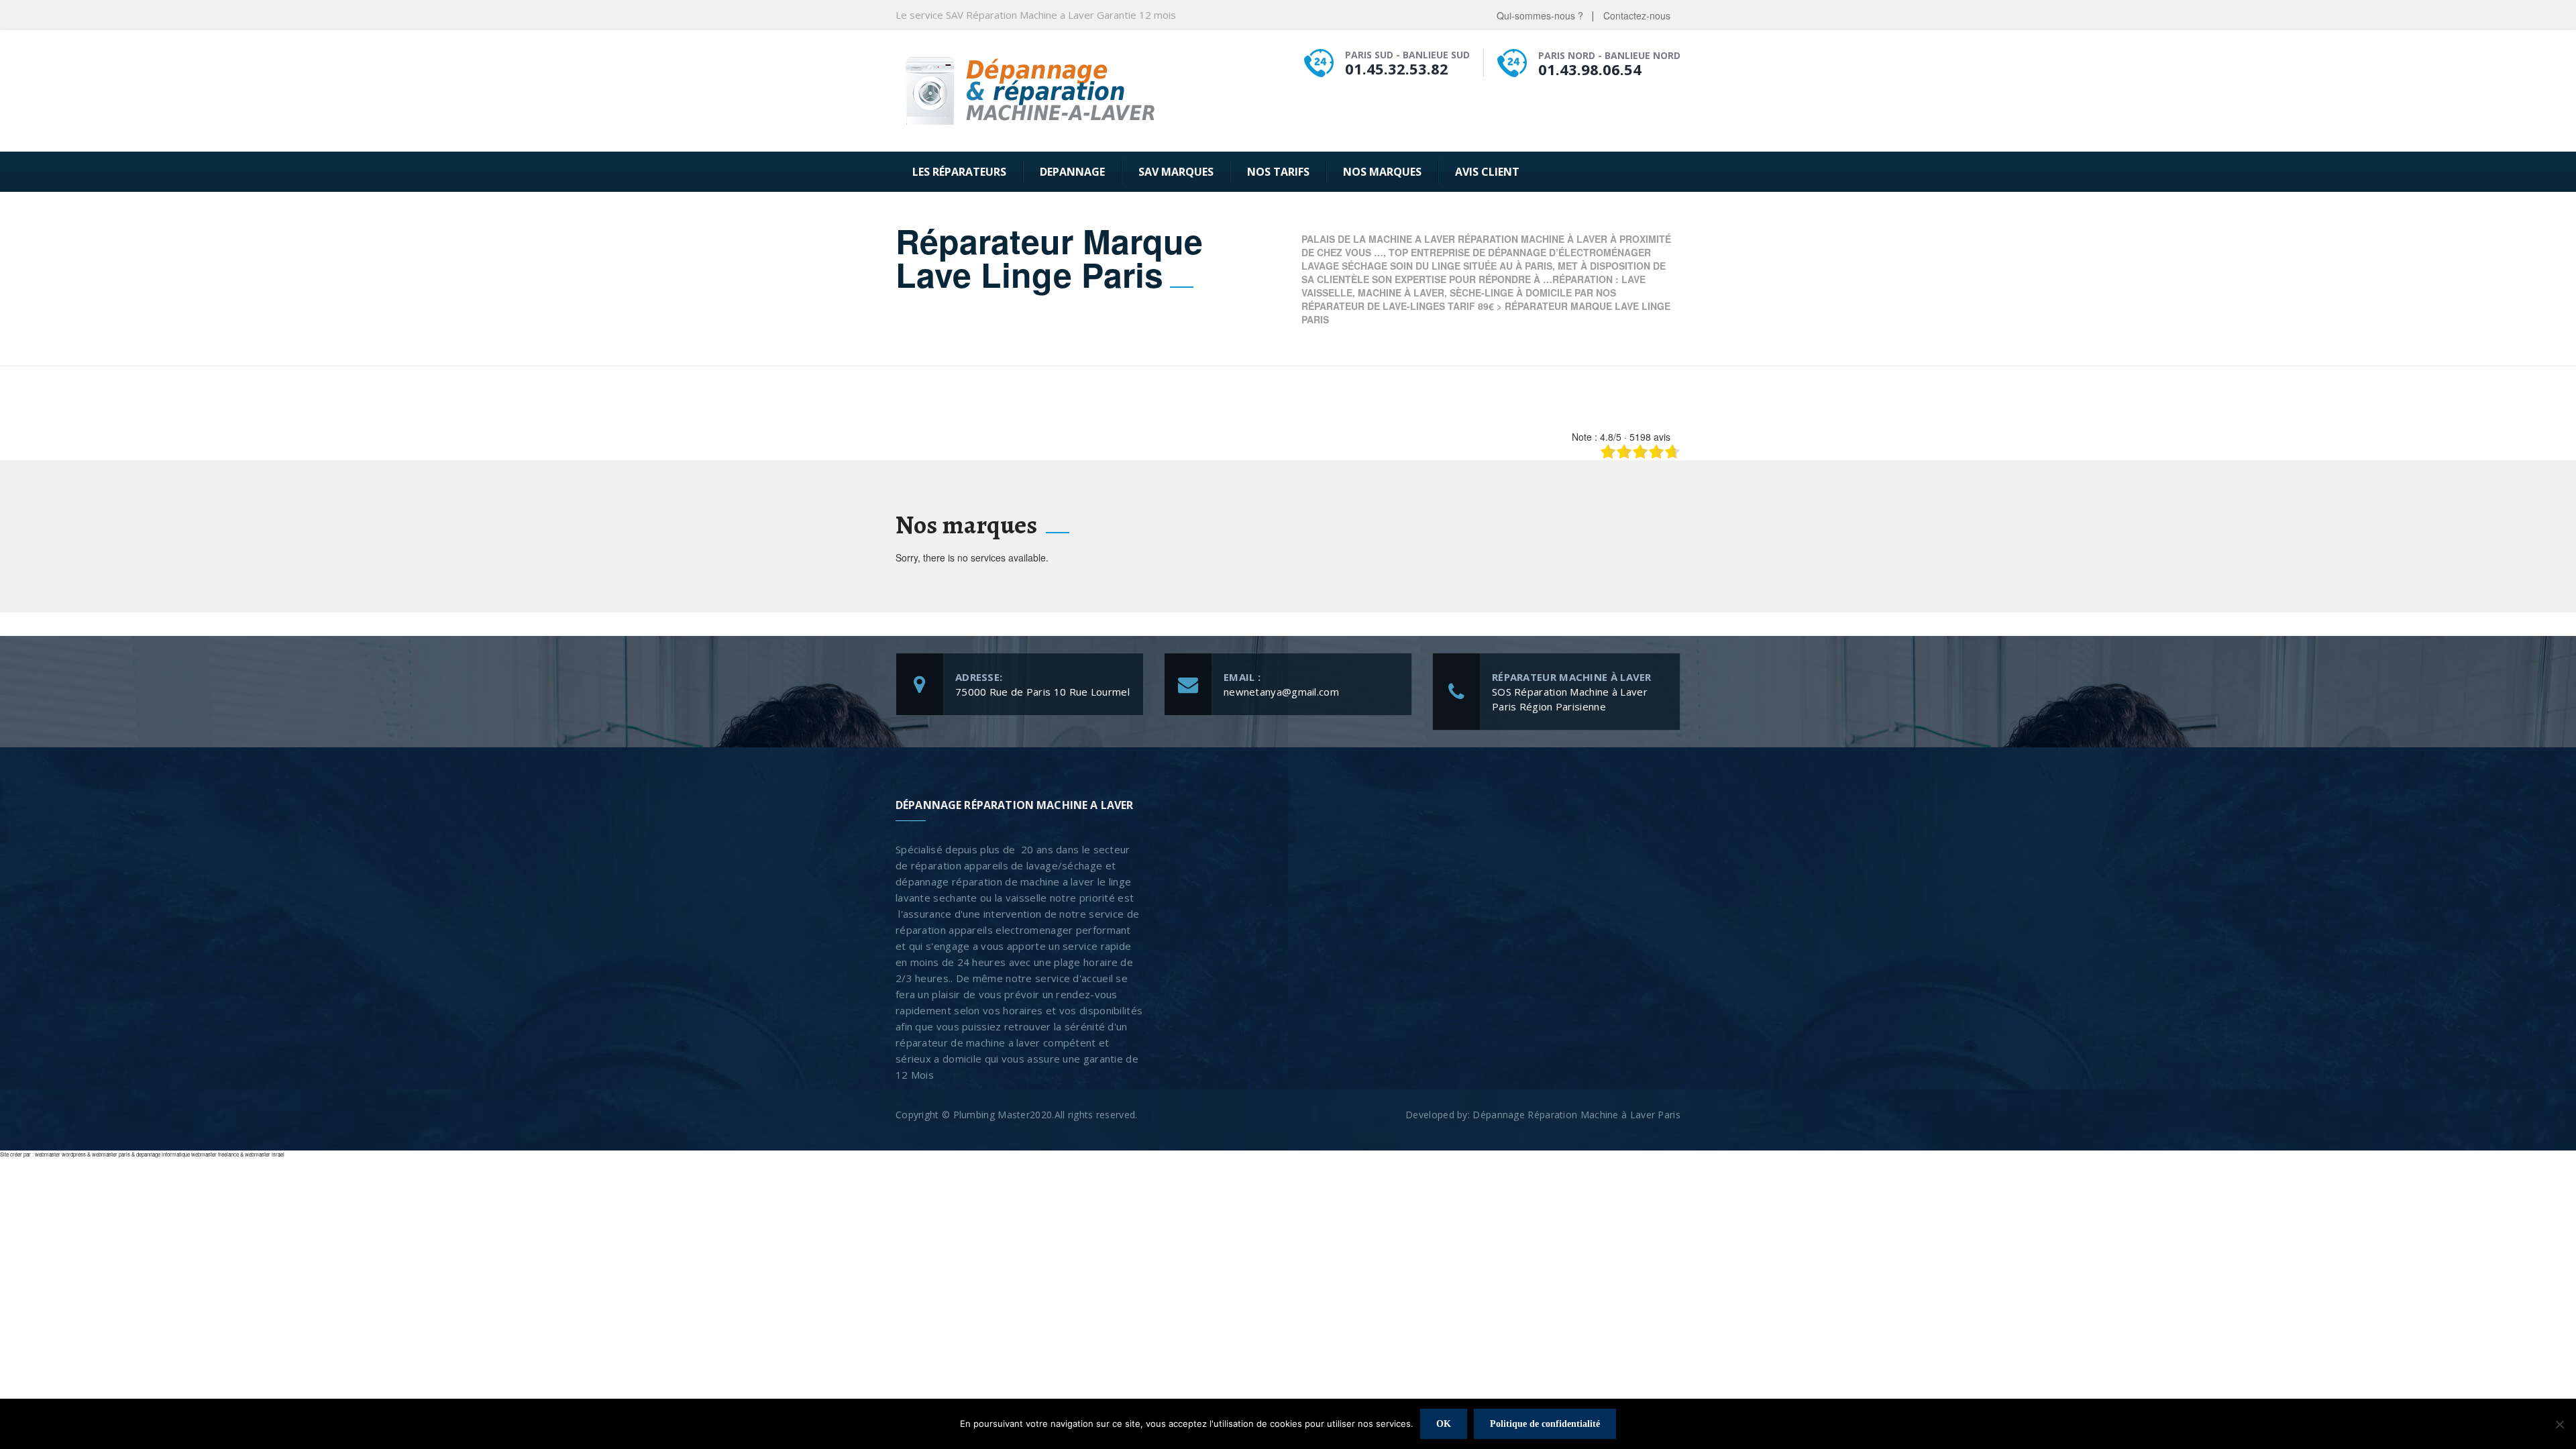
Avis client (1487, 172)
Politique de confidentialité (1545, 1424)
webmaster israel (265, 1154)
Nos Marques (1382, 172)
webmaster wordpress (60, 1154)
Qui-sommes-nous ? (1540, 15)
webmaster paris (111, 1154)
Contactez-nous (1637, 15)
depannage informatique (163, 1154)
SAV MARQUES (1176, 172)
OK (1444, 1424)
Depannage (1072, 172)
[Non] (2559, 1424)
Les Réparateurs (959, 172)
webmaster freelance (215, 1154)
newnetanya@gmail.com (1281, 692)
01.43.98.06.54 (1590, 69)
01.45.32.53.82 (1397, 68)
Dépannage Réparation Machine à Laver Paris (1576, 1115)
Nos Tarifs (1278, 172)
